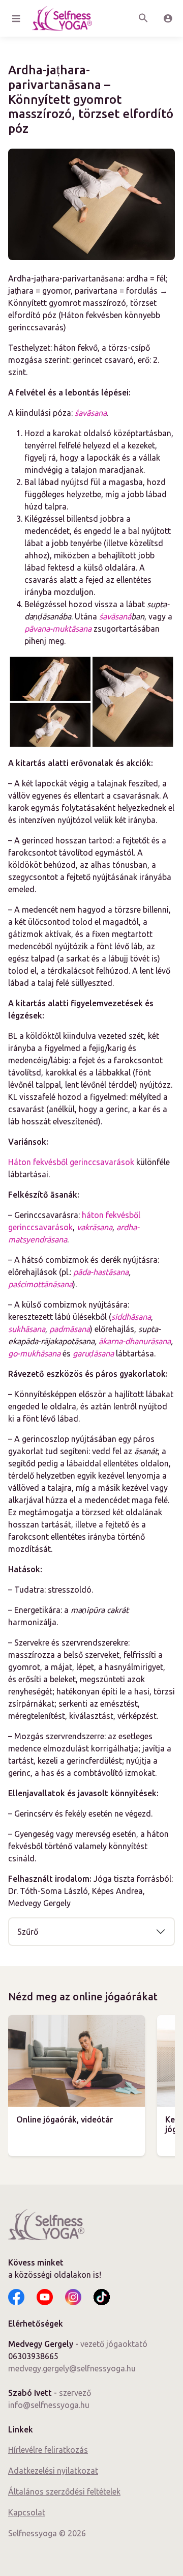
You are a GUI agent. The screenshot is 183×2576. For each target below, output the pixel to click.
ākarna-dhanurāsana (135, 1341)
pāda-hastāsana (101, 1272)
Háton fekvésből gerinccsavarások (71, 1162)
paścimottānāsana (40, 1284)
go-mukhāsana (34, 1353)
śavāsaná (115, 616)
